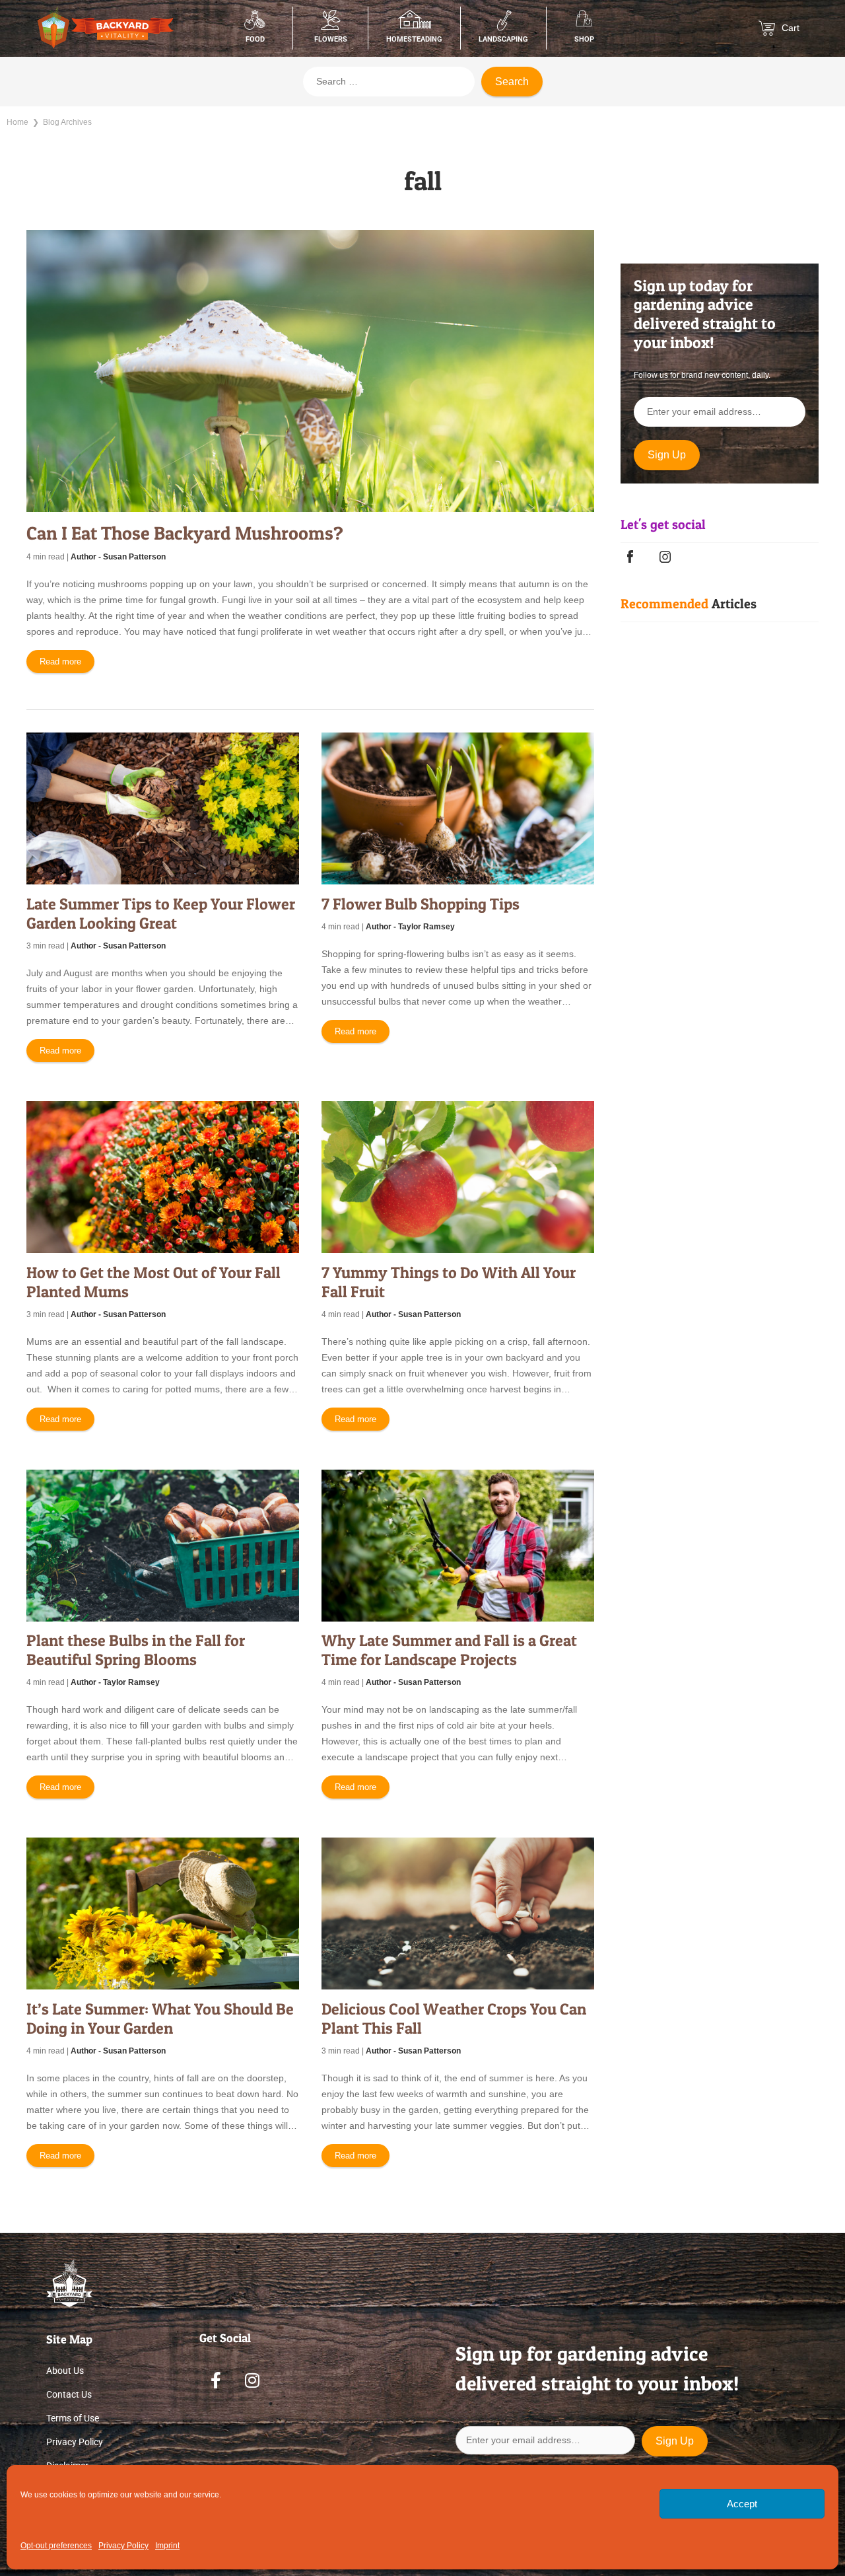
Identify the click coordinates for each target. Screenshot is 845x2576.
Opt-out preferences (56, 2546)
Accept (742, 2504)
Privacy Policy (123, 2546)
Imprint (167, 2546)
